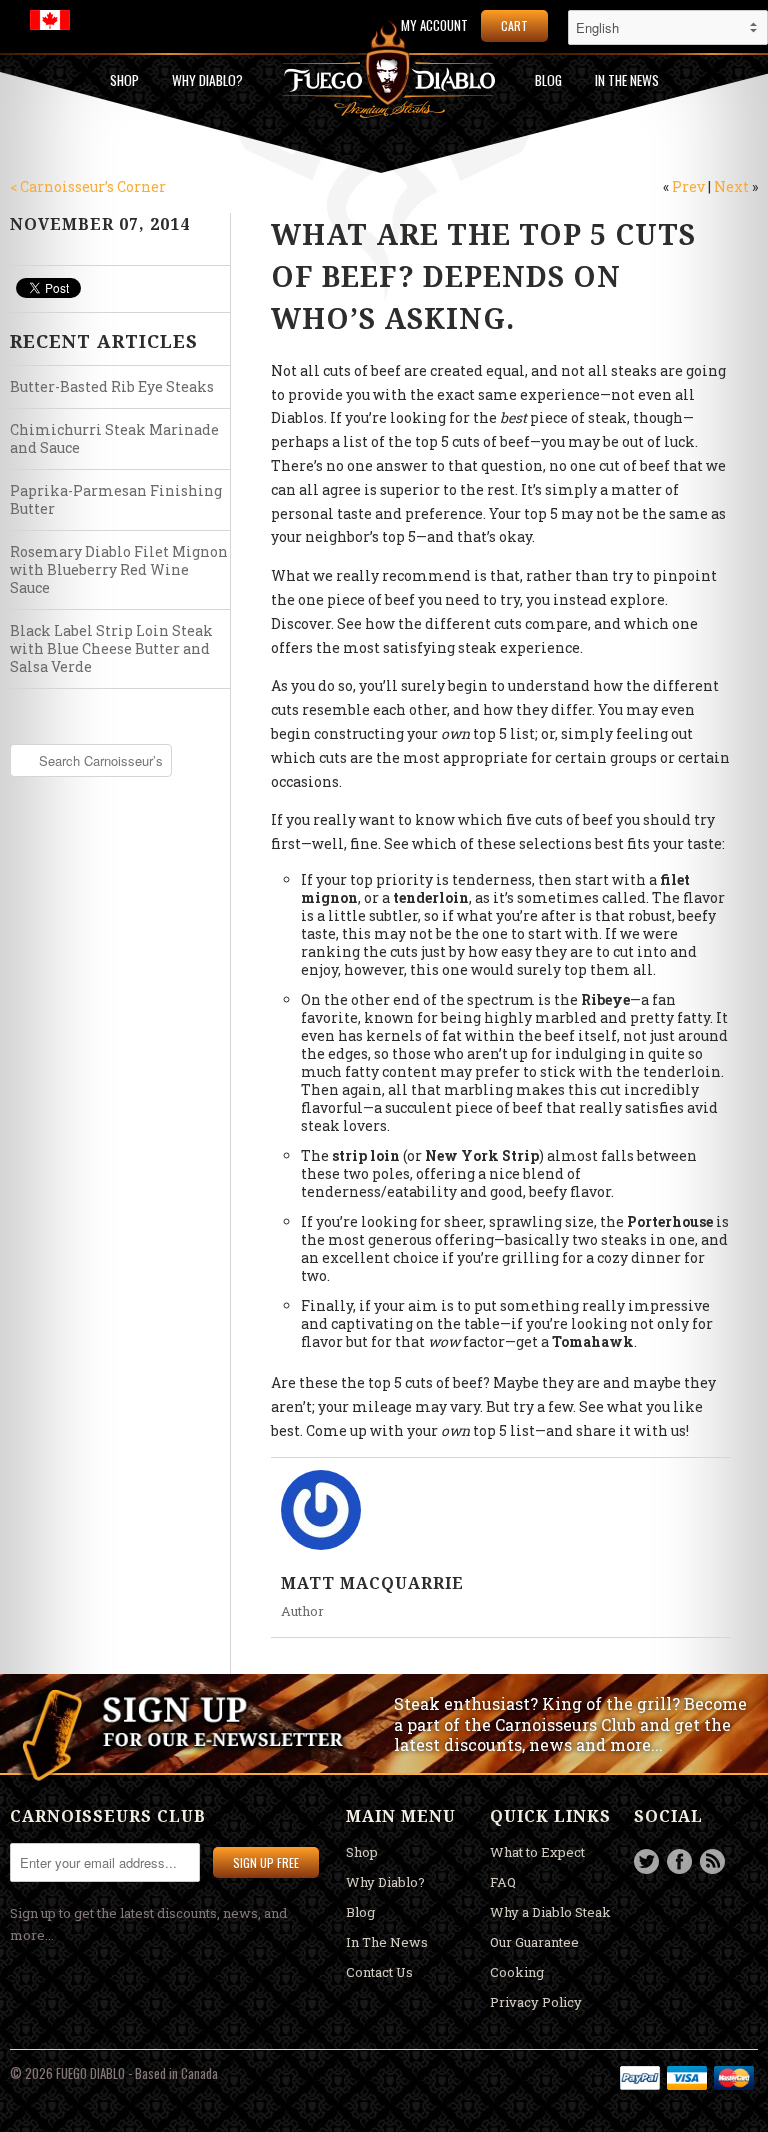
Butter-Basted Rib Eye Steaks (112, 386)
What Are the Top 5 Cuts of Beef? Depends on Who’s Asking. (483, 276)
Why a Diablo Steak (550, 1912)
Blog (548, 80)
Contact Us (379, 1972)
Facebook (679, 1861)
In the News (627, 80)
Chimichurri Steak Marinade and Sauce (114, 438)
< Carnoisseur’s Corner (88, 186)
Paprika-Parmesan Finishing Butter (116, 499)
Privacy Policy (536, 2002)
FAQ (503, 1882)
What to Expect (537, 1852)
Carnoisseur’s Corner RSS (712, 1861)
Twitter (646, 1861)
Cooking (517, 1972)
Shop (124, 80)
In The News (387, 1942)
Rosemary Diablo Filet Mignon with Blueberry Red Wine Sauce (119, 569)
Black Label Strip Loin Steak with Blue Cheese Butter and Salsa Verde (111, 648)
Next (731, 186)
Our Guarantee (534, 1942)
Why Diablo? (207, 80)
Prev (688, 186)
